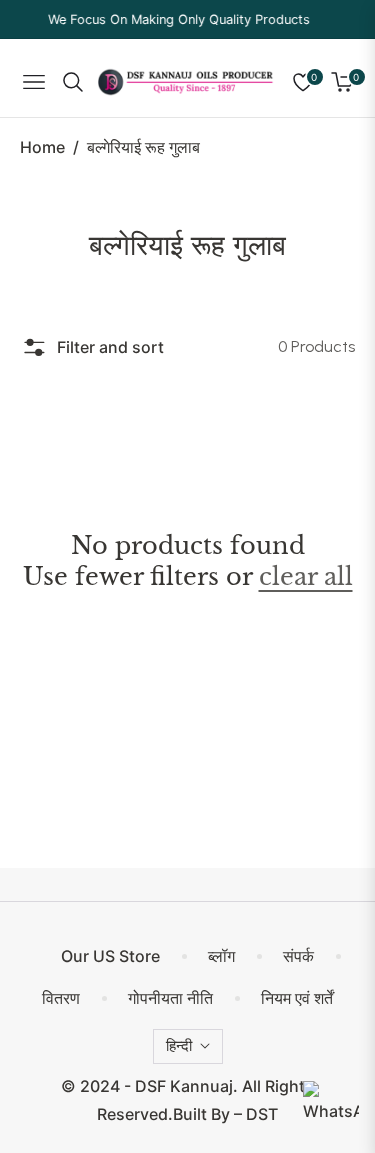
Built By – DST (225, 1114)
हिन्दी (179, 1046)
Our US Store (110, 956)
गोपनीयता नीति (170, 998)
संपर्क (298, 956)
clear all (306, 576)
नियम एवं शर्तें (297, 998)
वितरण (61, 998)
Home (42, 147)
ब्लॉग (221, 956)
